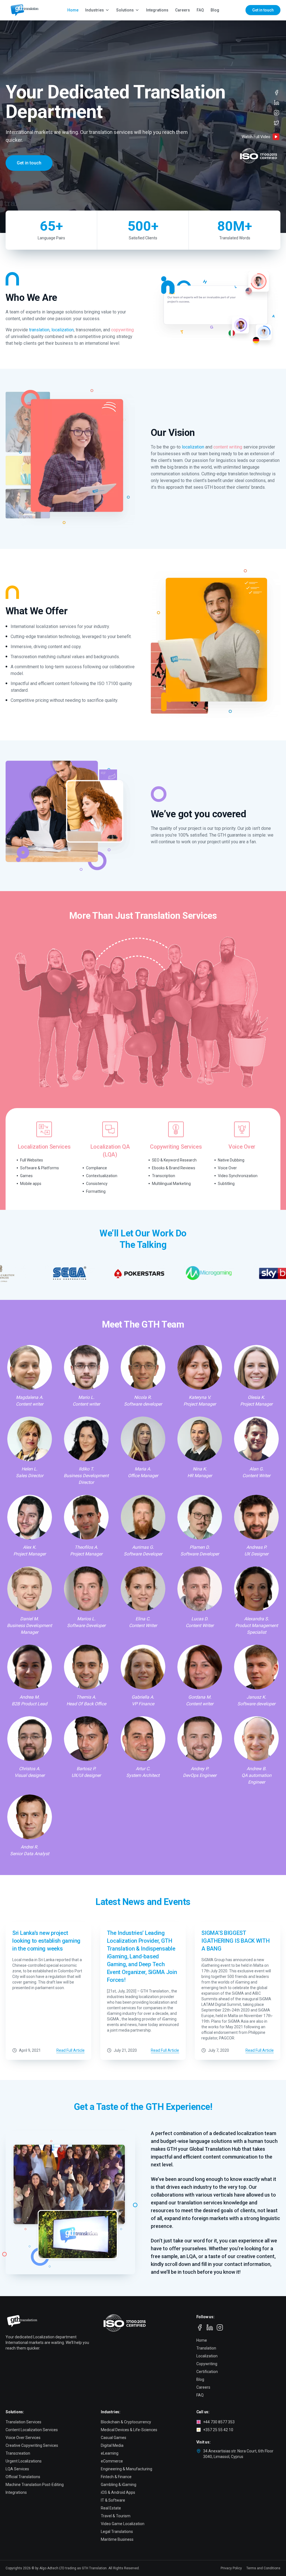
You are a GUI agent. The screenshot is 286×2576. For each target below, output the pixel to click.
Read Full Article (71, 2050)
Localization (207, 2356)
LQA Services (17, 2469)
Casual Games (114, 2438)
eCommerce (112, 2461)
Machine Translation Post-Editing (35, 2485)
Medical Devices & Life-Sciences (129, 2430)
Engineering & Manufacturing (127, 2469)
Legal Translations (117, 2532)
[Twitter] (277, 123)
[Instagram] (277, 113)
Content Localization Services (32, 2430)
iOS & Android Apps (118, 2492)
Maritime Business (117, 2539)
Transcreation (18, 2453)
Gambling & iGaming (119, 2485)
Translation (206, 2348)
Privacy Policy (231, 2568)
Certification (207, 2372)
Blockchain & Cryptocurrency (126, 2422)
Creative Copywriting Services (32, 2445)
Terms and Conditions (263, 2568)
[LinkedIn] (277, 103)
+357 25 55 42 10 (218, 2430)
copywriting (122, 330)
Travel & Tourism (116, 2516)
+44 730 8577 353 (219, 2422)
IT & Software (113, 2500)
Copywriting (207, 2364)
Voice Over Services (23, 2438)
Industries (95, 10)
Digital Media (112, 2445)
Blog (215, 10)
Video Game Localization (123, 2524)
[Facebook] (277, 93)
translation (39, 330)
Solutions (125, 10)
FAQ (200, 10)
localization (63, 330)
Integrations (157, 10)
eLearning (110, 2453)
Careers (183, 10)
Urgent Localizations (24, 2461)
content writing (228, 447)
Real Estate (111, 2508)
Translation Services (23, 2422)
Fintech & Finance (116, 2477)
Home (73, 10)
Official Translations (23, 2477)
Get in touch (263, 10)
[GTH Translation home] (23, 10)
